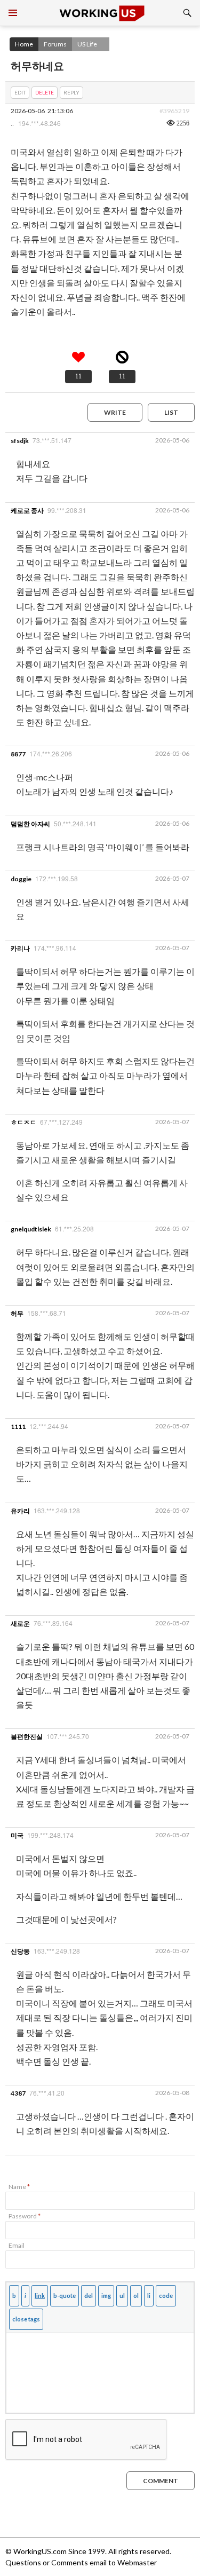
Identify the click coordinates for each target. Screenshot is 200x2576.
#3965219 (174, 111)
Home (24, 44)
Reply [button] (71, 92)
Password (25, 2216)
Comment (161, 2481)
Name (19, 2187)
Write (115, 412)
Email (17, 2245)
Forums (55, 44)
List (171, 412)
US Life (87, 44)
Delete (45, 92)
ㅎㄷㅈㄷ (23, 1122)
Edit (20, 92)
